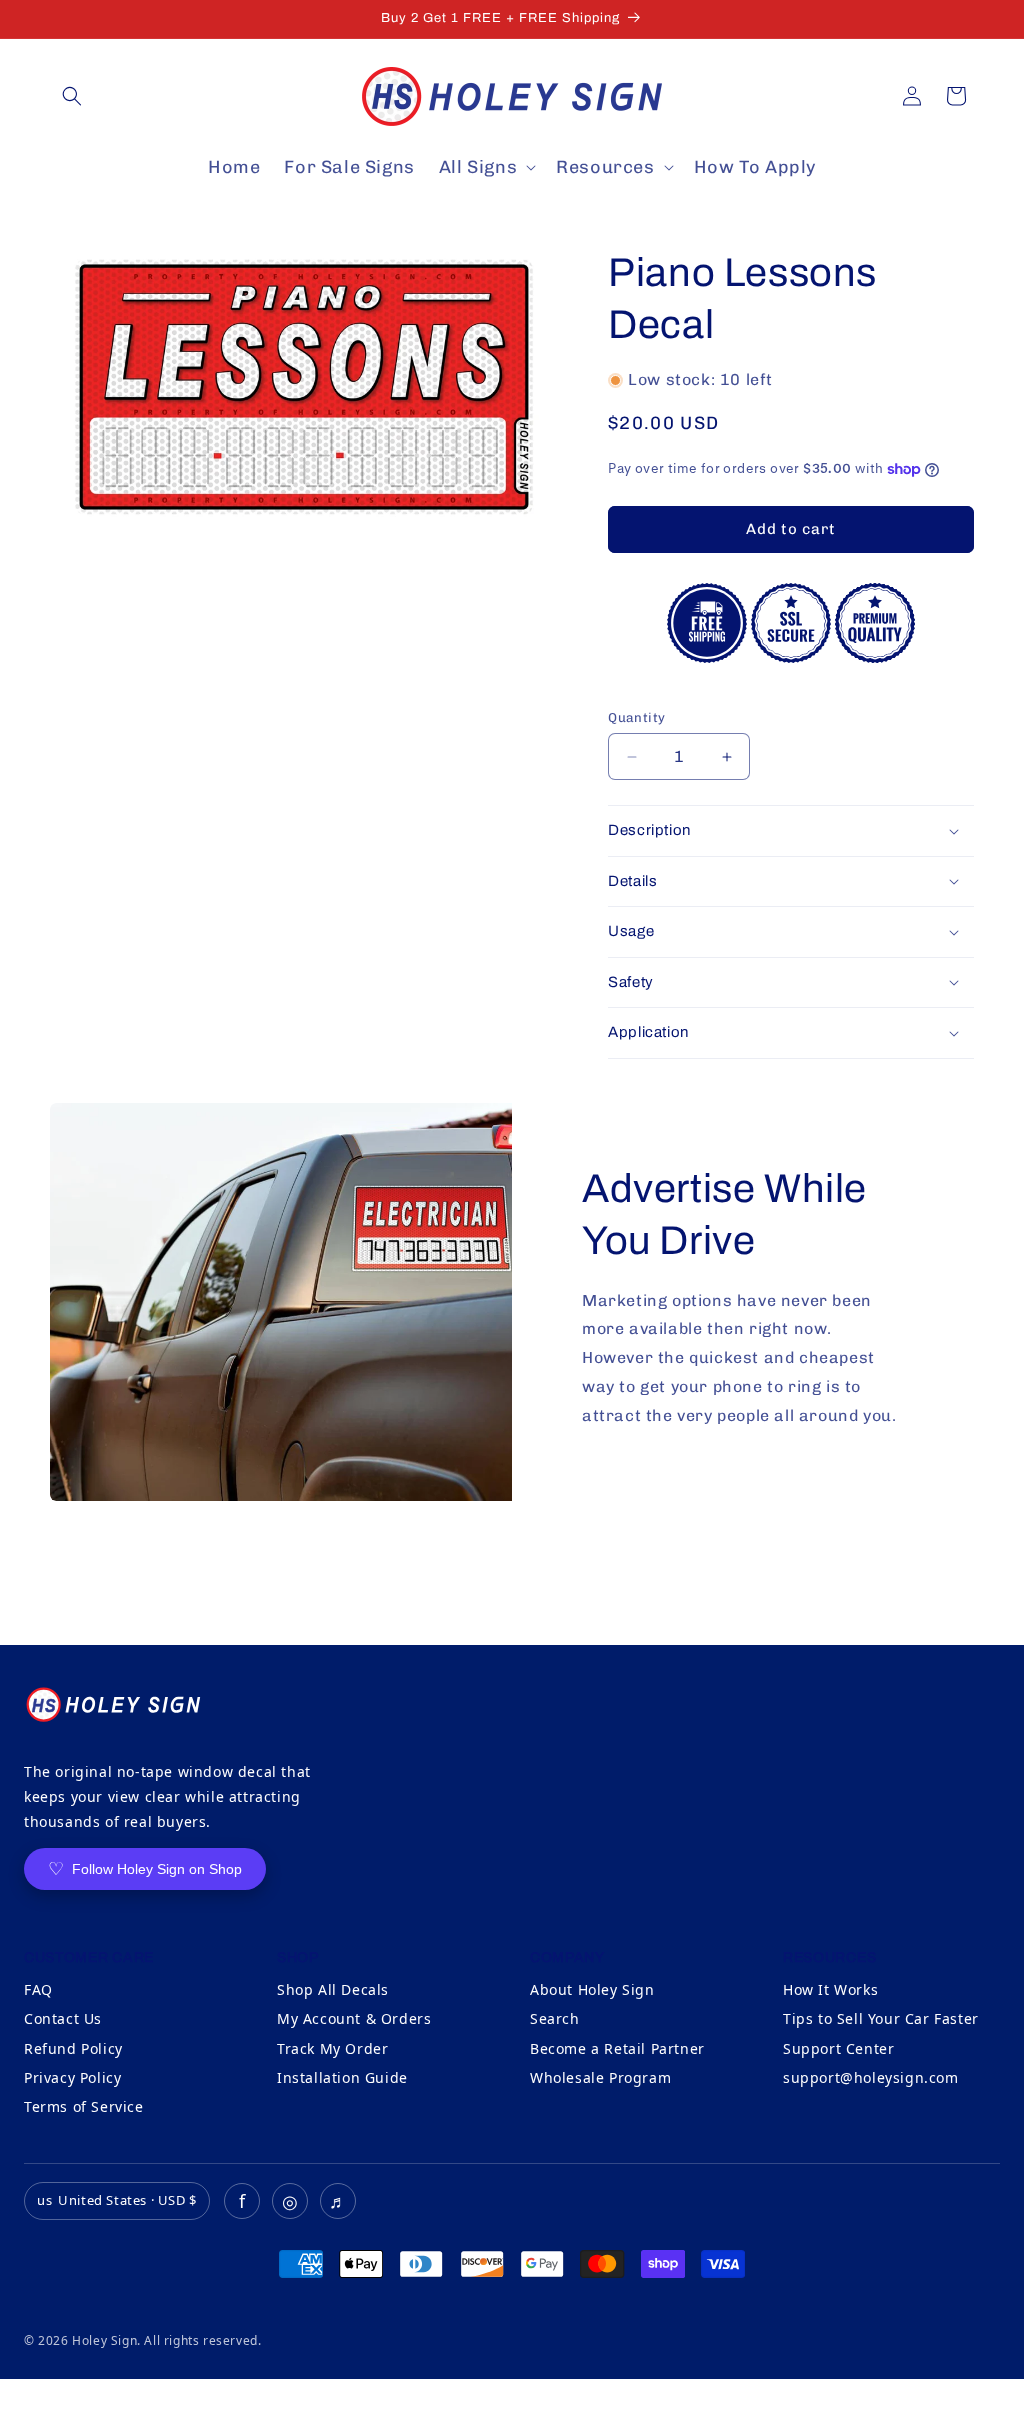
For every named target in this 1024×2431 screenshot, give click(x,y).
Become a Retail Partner (617, 2048)
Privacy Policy (72, 2077)
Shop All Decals (333, 1989)
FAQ (38, 1989)
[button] (72, 96)
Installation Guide (342, 2077)
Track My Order (332, 2048)
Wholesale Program (600, 2077)
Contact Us (63, 2018)
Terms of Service (84, 2106)
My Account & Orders (354, 2018)
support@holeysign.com (871, 2077)
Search (555, 2018)
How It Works (830, 1989)
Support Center (838, 2048)
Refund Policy (73, 2048)
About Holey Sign (592, 1989)
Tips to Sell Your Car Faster (881, 2018)
